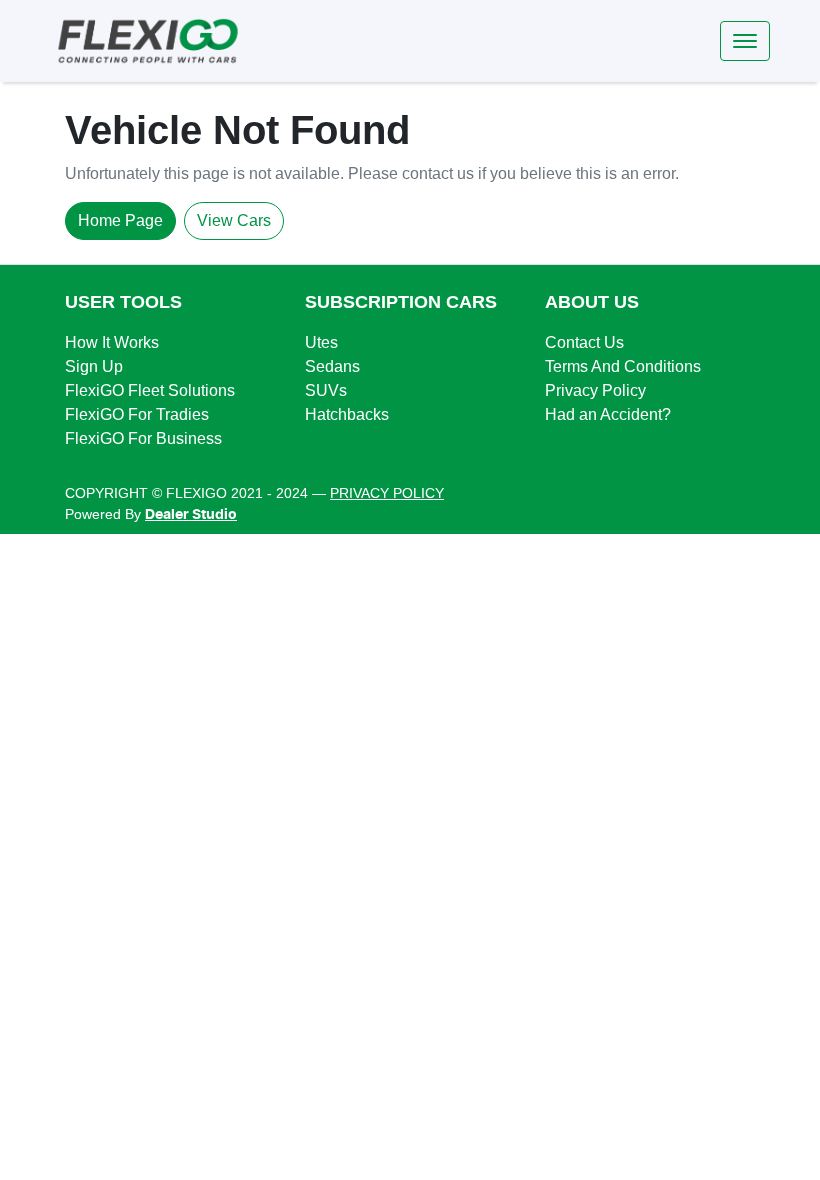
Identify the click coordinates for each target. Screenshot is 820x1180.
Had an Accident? (608, 414)
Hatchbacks (347, 414)
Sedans (332, 366)
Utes (321, 342)
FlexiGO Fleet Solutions (150, 390)
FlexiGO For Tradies (137, 414)
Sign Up (94, 366)
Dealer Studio (191, 515)
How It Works (112, 342)
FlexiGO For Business (143, 438)
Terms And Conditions (623, 366)
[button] (745, 41)
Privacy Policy (595, 390)
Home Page (120, 220)
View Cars (234, 220)
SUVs (326, 390)
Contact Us (584, 342)
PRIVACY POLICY (387, 493)
